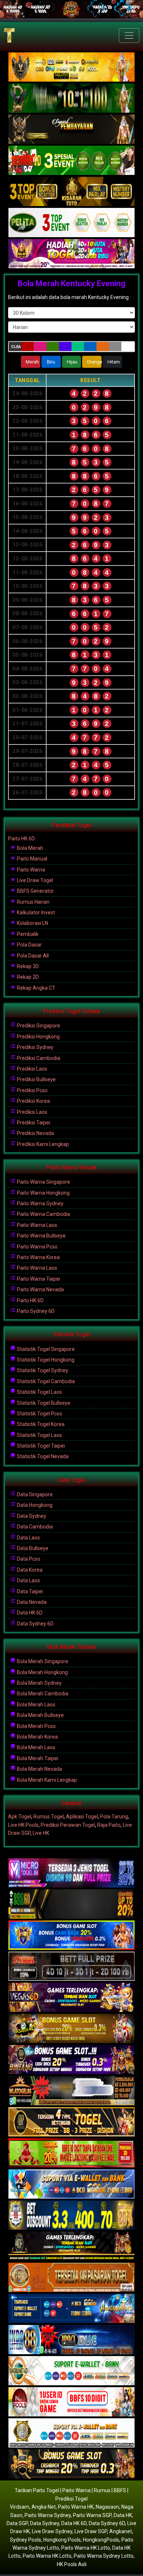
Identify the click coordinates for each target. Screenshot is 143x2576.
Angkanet (121, 2531)
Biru (51, 362)
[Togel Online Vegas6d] (71, 1998)
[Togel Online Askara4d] (71, 2029)
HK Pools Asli (72, 2564)
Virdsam (20, 2507)
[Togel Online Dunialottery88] (71, 2278)
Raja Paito (109, 1825)
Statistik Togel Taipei (40, 1446)
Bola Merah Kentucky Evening (71, 283)
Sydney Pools (25, 2540)
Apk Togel (20, 1817)
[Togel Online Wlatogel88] (71, 2091)
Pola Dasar (29, 945)
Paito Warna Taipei (38, 1279)
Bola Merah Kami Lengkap (46, 1780)
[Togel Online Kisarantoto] (71, 192)
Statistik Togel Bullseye (43, 1403)
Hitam (114, 362)
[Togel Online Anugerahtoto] (71, 2309)
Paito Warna (30, 870)
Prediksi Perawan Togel (68, 1825)
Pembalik (27, 934)
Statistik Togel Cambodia (45, 1381)
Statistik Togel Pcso (39, 1414)
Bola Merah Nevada (39, 1769)
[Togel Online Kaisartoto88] (71, 2154)
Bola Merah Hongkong (42, 1672)
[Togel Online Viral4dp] (71, 254)
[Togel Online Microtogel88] (71, 1874)
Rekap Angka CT (36, 988)
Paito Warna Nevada (40, 1289)
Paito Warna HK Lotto (86, 2548)
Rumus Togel (49, 1817)
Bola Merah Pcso (36, 1726)
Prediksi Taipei (33, 1123)
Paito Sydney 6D (35, 1311)
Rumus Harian (33, 902)
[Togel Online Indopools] (71, 2403)
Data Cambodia (34, 1527)
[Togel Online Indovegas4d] (71, 2465)
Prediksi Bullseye (36, 1079)
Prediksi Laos (32, 1069)
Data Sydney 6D (35, 1624)
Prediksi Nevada (35, 1133)
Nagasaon (107, 2507)
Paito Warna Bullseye (41, 1236)
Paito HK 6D (21, 839)
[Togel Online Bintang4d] (71, 2060)
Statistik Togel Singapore (45, 1349)
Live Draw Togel (34, 880)
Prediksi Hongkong (38, 1037)
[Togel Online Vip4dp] (71, 2247)
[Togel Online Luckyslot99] (71, 2216)
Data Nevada (31, 1602)
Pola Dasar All (32, 956)
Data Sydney (31, 1516)
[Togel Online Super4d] (71, 130)
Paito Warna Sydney (40, 1203)
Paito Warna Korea (38, 1257)
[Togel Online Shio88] (71, 2434)
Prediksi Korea (33, 1101)
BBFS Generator (35, 891)
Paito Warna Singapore (43, 1182)
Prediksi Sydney (35, 1047)
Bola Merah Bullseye (40, 1715)
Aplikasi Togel (82, 1817)
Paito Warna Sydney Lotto (104, 2556)
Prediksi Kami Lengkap (42, 1144)
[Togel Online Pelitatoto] (71, 223)
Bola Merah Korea (37, 1737)
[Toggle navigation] (129, 36)
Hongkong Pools (62, 2540)
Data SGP (17, 2523)
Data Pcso (28, 1559)
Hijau (72, 362)
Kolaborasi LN (32, 923)
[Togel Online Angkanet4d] (71, 2371)
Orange (94, 362)
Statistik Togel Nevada (42, 1456)
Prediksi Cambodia (38, 1058)
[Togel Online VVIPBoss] (71, 67)
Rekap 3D (27, 966)
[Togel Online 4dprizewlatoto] (71, 2123)
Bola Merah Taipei (37, 1758)
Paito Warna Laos (36, 1225)
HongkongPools (101, 2540)
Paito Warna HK (76, 2507)
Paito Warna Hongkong (43, 1193)
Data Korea (29, 1570)
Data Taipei (29, 1591)
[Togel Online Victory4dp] (71, 1936)
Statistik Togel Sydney (42, 1370)
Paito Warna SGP (92, 2515)
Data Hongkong (34, 1505)
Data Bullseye (32, 1548)
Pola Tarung (114, 1817)
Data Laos (28, 1538)
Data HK (123, 2515)
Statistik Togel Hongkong (45, 1360)
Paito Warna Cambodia (43, 1214)
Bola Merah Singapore (42, 1661)
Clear (16, 347)
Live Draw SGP (91, 2531)
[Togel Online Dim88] (71, 98)
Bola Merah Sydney (39, 1683)
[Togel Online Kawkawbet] (71, 1967)
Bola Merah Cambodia (42, 1694)
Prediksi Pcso (32, 1090)
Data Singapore (34, 1494)
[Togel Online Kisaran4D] (71, 161)
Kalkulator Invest (35, 912)
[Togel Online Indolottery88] (71, 2340)
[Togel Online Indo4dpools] (71, 2185)
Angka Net (44, 2507)
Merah (32, 362)
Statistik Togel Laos (39, 1392)
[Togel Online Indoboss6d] (71, 1905)
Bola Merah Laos (36, 1705)
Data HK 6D (29, 1613)
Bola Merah (30, 848)
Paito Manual (32, 859)
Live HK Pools (23, 1825)
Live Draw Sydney (52, 2531)
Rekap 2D (27, 977)
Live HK (41, 1833)
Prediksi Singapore (38, 1026)
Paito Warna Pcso (37, 1247)
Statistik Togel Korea (40, 1424)
